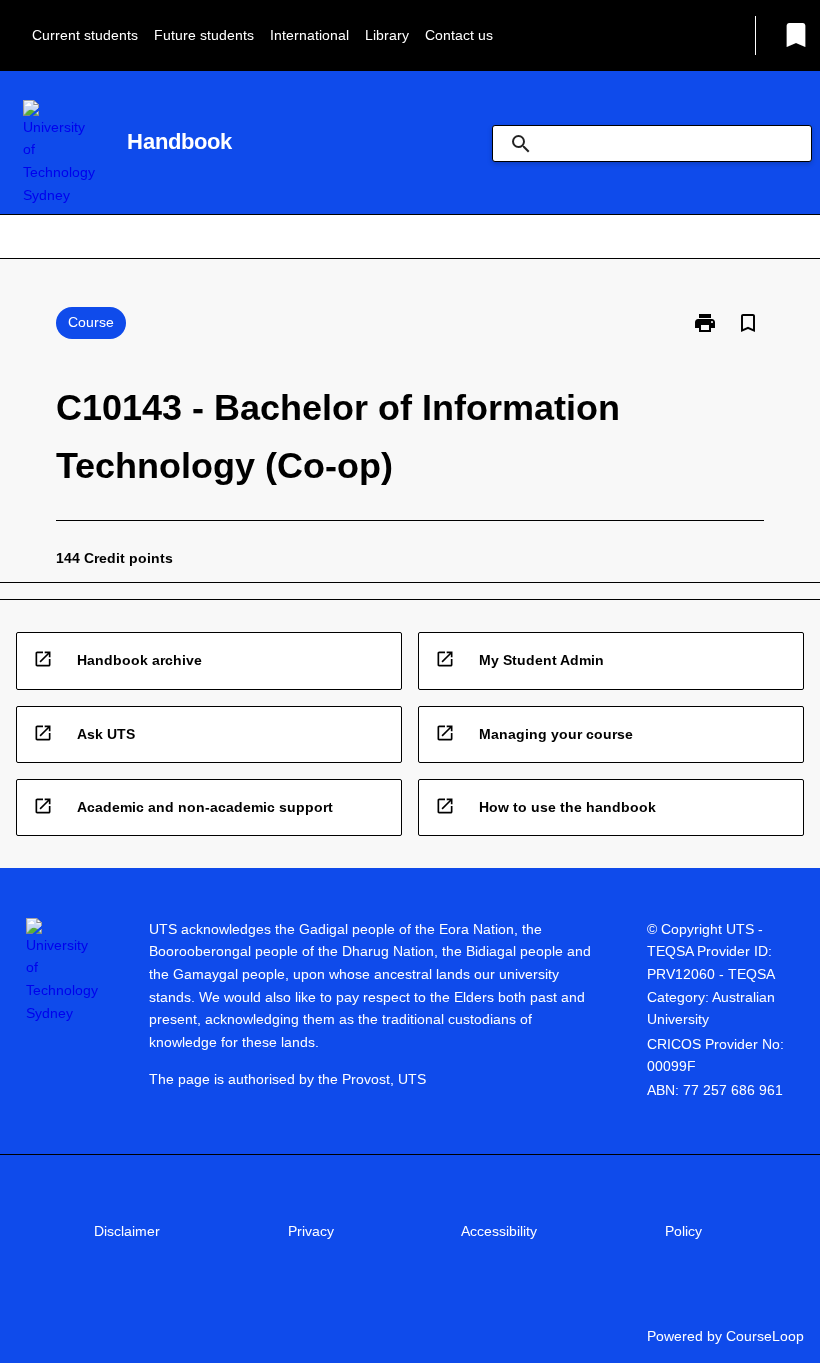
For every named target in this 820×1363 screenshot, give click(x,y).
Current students (85, 35)
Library (387, 35)
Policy (683, 1231)
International (309, 35)
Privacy (311, 1231)
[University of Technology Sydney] (59, 153)
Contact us (459, 35)
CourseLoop (765, 1336)
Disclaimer (127, 1231)
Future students (204, 35)
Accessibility (499, 1231)
